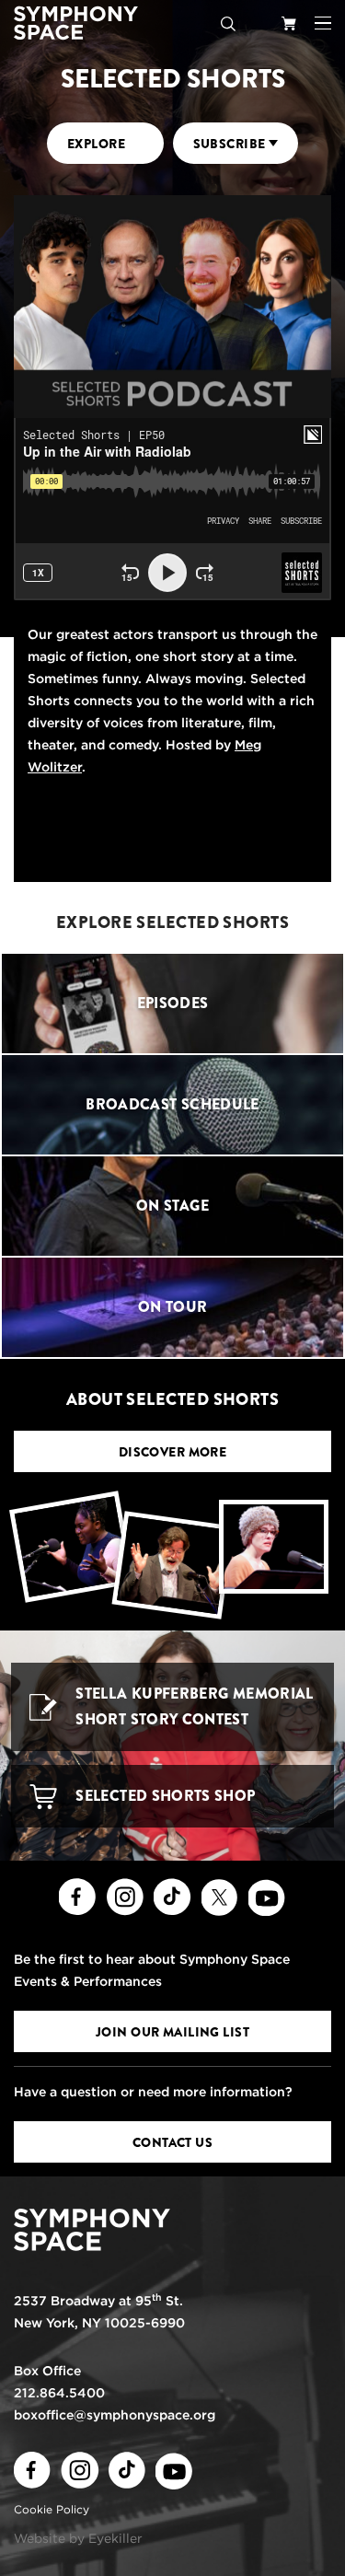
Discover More (173, 1452)
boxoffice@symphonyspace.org (115, 2415)
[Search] (228, 23)
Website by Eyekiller (78, 2538)
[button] (323, 23)
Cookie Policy (52, 2509)
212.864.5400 (59, 2393)
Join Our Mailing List (172, 2032)
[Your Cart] (289, 23)
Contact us (172, 2142)
